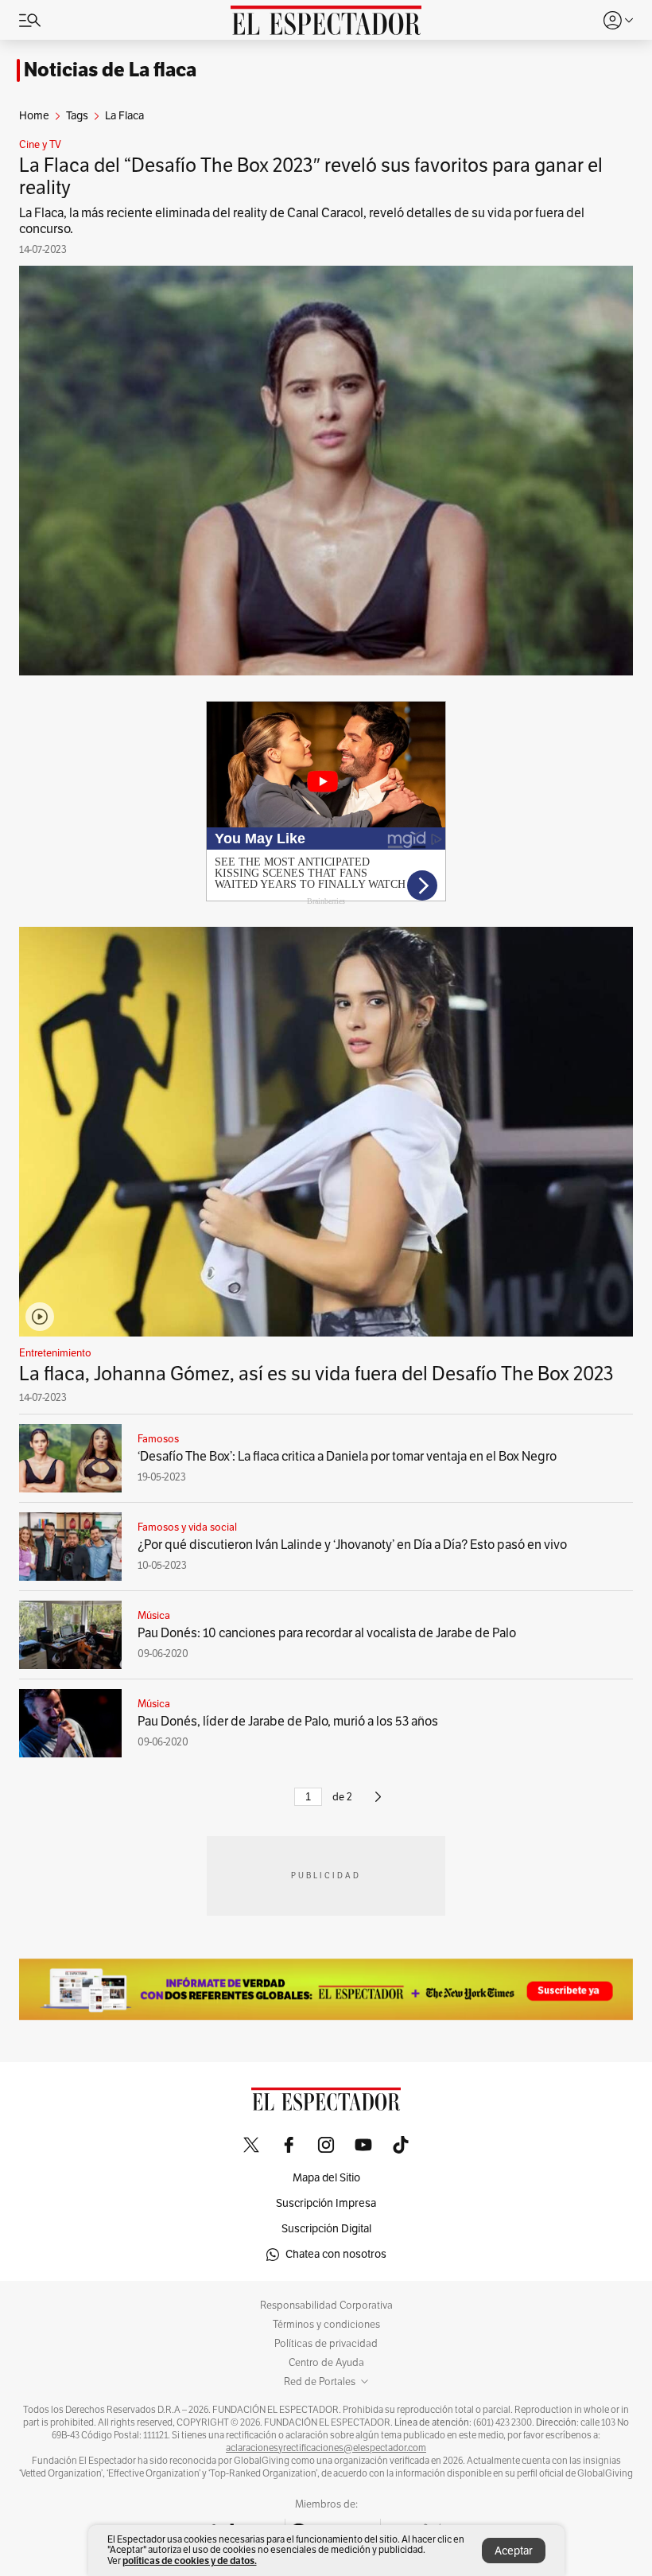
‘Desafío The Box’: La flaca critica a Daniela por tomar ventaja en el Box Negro (347, 1457)
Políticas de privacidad (326, 2344)
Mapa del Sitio (326, 2178)
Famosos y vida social (187, 1527)
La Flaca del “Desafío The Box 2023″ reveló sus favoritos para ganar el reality (311, 177)
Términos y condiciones (326, 2325)
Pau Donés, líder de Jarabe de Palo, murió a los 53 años (288, 1722)
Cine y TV (40, 145)
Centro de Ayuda (326, 2363)
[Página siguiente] (378, 1804)
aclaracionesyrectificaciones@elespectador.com (326, 2448)
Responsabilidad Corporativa (326, 2306)
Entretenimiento (55, 1353)
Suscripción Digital (326, 2229)
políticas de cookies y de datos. (190, 2560)
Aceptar (514, 2551)
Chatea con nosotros (336, 2254)
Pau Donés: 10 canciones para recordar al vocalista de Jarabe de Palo (327, 1633)
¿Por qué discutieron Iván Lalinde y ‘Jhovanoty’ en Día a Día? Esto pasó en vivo (352, 1545)
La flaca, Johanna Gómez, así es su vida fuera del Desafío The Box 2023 (316, 1374)
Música (154, 1616)
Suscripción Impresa (326, 2203)
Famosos (158, 1439)
